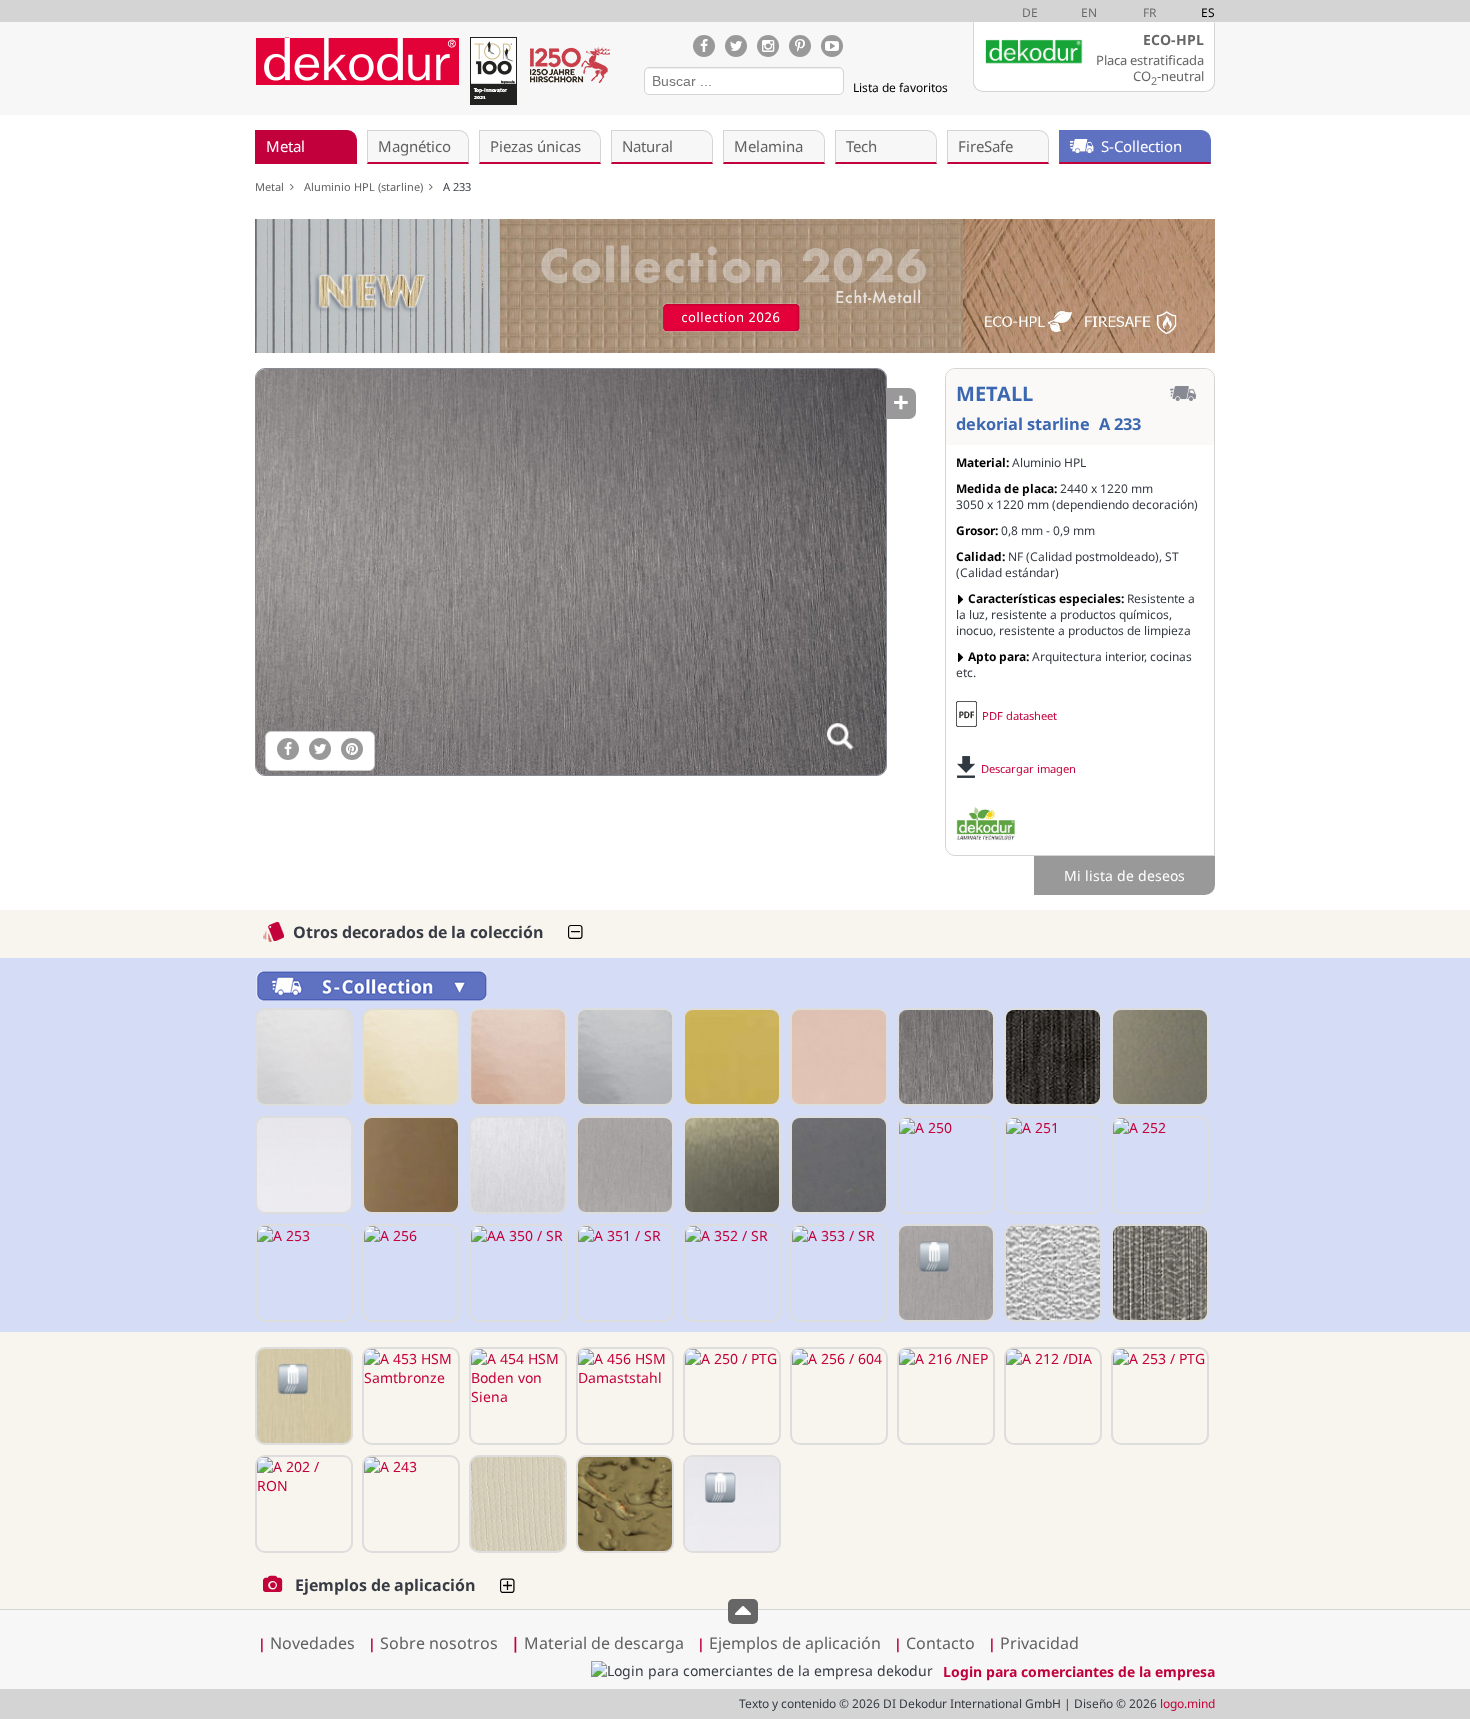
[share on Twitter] (320, 749)
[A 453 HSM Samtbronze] (409, 1396)
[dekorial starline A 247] (623, 1165)
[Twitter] (736, 46)
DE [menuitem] (1030, 12)
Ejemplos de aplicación (795, 1643)
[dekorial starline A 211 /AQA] (623, 1504)
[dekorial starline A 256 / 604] (837, 1396)
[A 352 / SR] (730, 1273)
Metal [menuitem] (285, 146)
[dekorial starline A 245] (516, 1165)
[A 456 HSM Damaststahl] (623, 1396)
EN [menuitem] (1089, 12)
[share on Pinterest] (352, 749)
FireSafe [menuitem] (985, 146)
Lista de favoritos (900, 87)
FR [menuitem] (1149, 12)
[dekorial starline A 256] (409, 1273)
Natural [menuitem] (647, 146)
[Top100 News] (493, 74)
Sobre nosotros (439, 1643)
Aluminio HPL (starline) (366, 186)
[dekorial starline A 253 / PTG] (1158, 1396)
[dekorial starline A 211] (409, 1057)
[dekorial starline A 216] (623, 1057)
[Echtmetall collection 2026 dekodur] (735, 288)
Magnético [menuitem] (414, 146)
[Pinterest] (800, 46)
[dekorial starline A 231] (730, 1057)
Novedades (312, 1643)
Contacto (940, 1643)
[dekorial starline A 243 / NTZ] (516, 1504)
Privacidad (1039, 1643)
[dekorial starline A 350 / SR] (516, 1273)
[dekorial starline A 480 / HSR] (1051, 1273)
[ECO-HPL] (986, 824)
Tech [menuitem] (861, 146)
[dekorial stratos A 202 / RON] (302, 1504)
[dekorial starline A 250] (944, 1165)
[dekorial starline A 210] (302, 1057)
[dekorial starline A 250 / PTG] (730, 1396)
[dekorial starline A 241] (302, 1165)
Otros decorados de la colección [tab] (418, 932)
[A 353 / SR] (837, 1273)
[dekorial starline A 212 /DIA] (1051, 1396)
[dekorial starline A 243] (409, 1504)
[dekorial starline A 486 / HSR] (1158, 1273)
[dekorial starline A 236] (1158, 1057)
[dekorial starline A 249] (837, 1165)
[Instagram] (768, 46)
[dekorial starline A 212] (516, 1057)
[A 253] (302, 1273)
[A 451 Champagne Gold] (302, 1396)
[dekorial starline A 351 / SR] (623, 1273)
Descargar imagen (1028, 768)
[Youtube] (832, 46)
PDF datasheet (1019, 715)
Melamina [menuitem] (768, 146)
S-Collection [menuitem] (1141, 146)
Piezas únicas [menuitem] (535, 146)
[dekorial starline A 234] (1051, 1057)
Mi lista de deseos (1124, 875)
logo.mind (1187, 1703)
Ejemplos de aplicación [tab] (385, 1585)
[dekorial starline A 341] (730, 1504)
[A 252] (1158, 1165)
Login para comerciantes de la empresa (1079, 1671)
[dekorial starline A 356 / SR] (944, 1273)
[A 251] (1051, 1165)
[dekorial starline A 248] (730, 1165)
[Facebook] (704, 46)
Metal (272, 186)
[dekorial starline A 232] (837, 1057)
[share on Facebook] (288, 749)
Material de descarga (597, 1643)
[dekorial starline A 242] (409, 1165)
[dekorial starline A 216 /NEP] (944, 1396)
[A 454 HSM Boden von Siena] (516, 1396)
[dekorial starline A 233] (570, 572)
